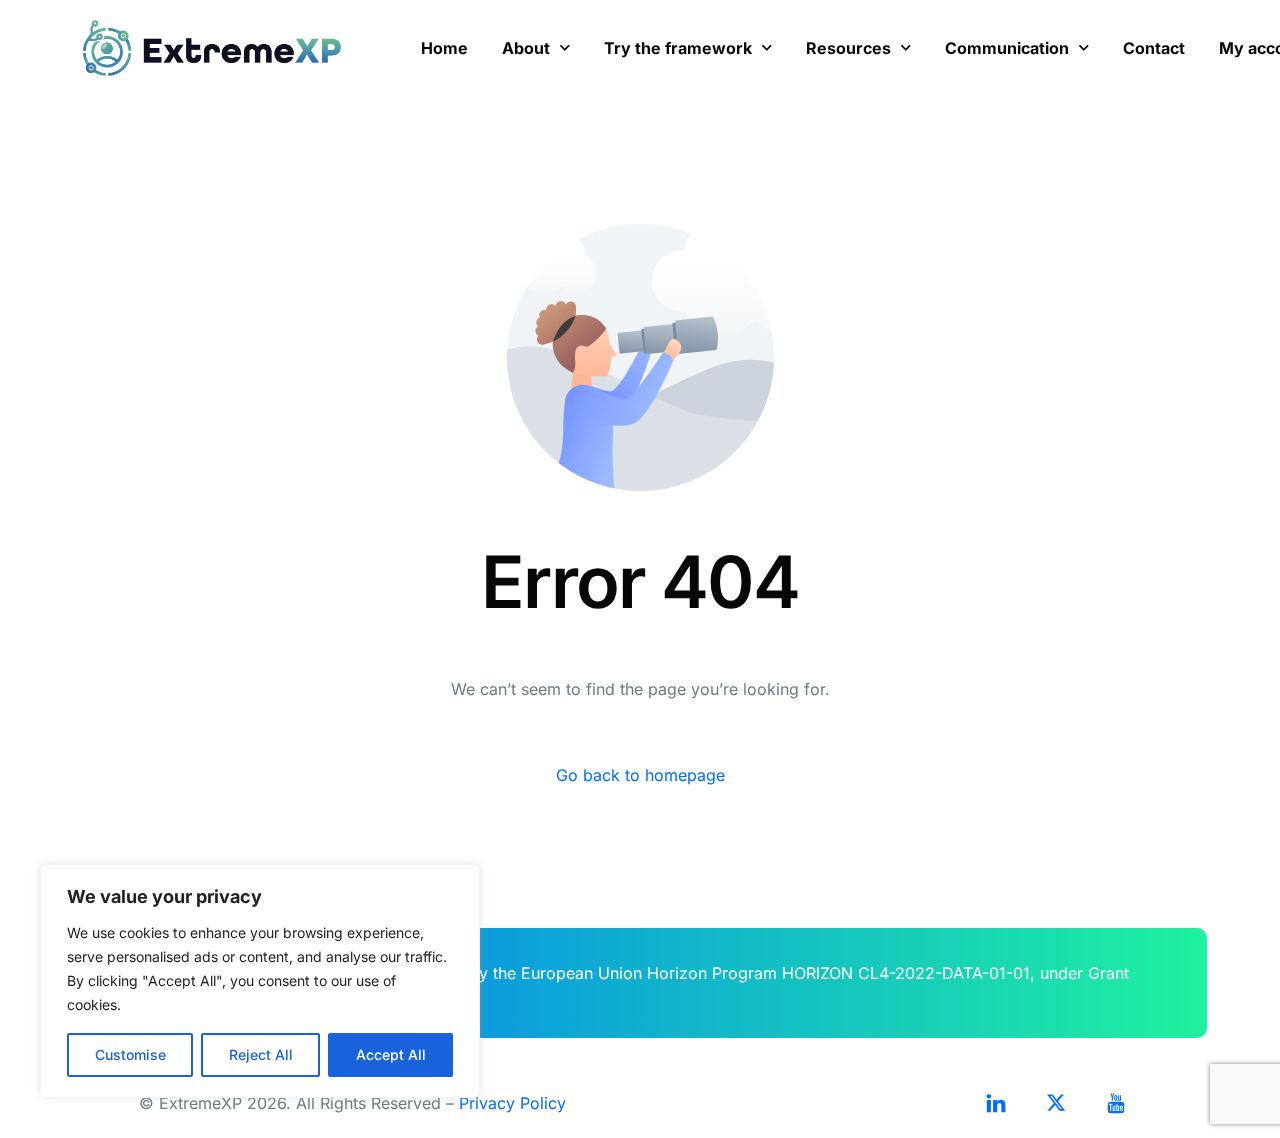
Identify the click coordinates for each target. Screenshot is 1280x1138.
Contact (1154, 48)
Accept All (391, 1054)
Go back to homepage (640, 775)
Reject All (261, 1054)
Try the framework (678, 48)
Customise (130, 1054)
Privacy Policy (512, 1103)
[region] (260, 981)
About (526, 48)
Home (444, 48)
